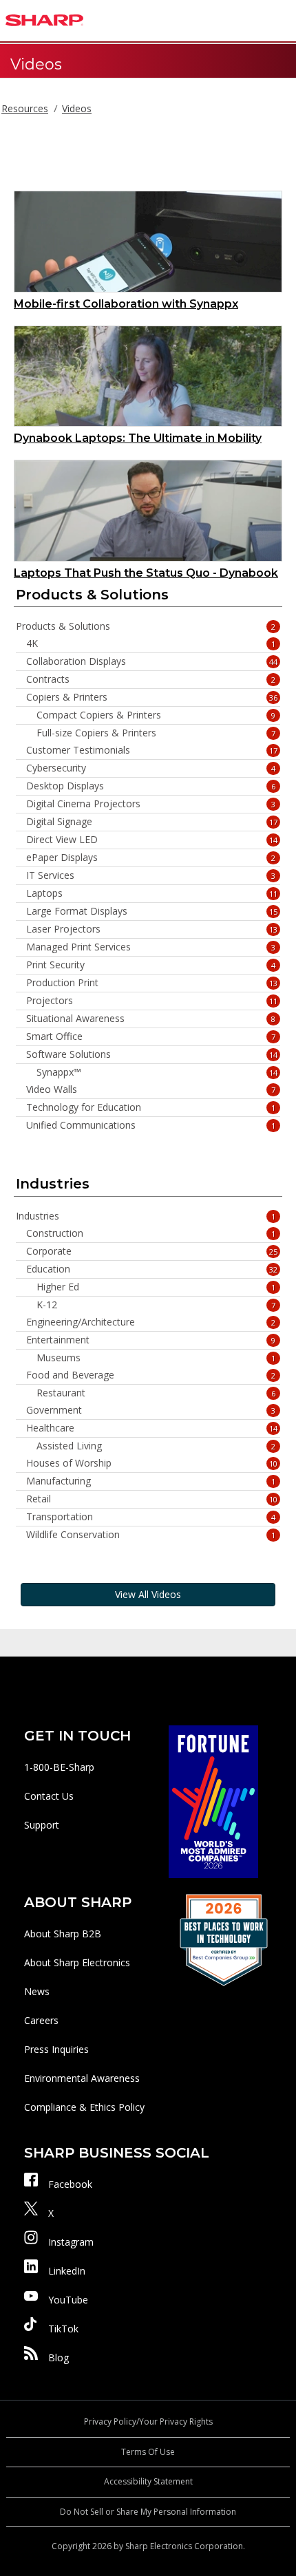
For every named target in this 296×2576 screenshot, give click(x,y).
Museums (156, 1358)
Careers (41, 2020)
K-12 (156, 1305)
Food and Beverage (151, 1375)
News (37, 1991)
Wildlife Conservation (151, 1535)
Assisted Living (156, 1446)
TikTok (63, 2329)
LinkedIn (67, 2271)
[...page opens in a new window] (213, 1801)
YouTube (68, 2300)
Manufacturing (151, 1481)
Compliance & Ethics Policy (84, 2107)
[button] (282, 21)
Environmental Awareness (82, 2078)
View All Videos (148, 1594)
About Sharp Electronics (77, 1962)
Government (151, 1410)
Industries (146, 1216)
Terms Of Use (148, 2452)
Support (42, 1825)
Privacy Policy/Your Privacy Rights (148, 2421)
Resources (25, 108)
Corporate (152, 1251)
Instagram (71, 2242)
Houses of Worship (152, 1463)
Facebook (70, 2184)
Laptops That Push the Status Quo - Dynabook (146, 573)
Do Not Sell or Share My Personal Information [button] (148, 2512)
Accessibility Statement (148, 2481)
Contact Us (49, 1796)
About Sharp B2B (63, 1934)
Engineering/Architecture (151, 1322)
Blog (59, 2357)
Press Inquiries (56, 2049)
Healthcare (152, 1428)
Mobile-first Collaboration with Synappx (126, 304)
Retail (152, 1499)
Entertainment (151, 1340)
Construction (151, 1233)
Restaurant (156, 1393)
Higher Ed (156, 1287)
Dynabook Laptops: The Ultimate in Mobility (138, 438)
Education (152, 1269)
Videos (77, 108)
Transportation (151, 1517)
